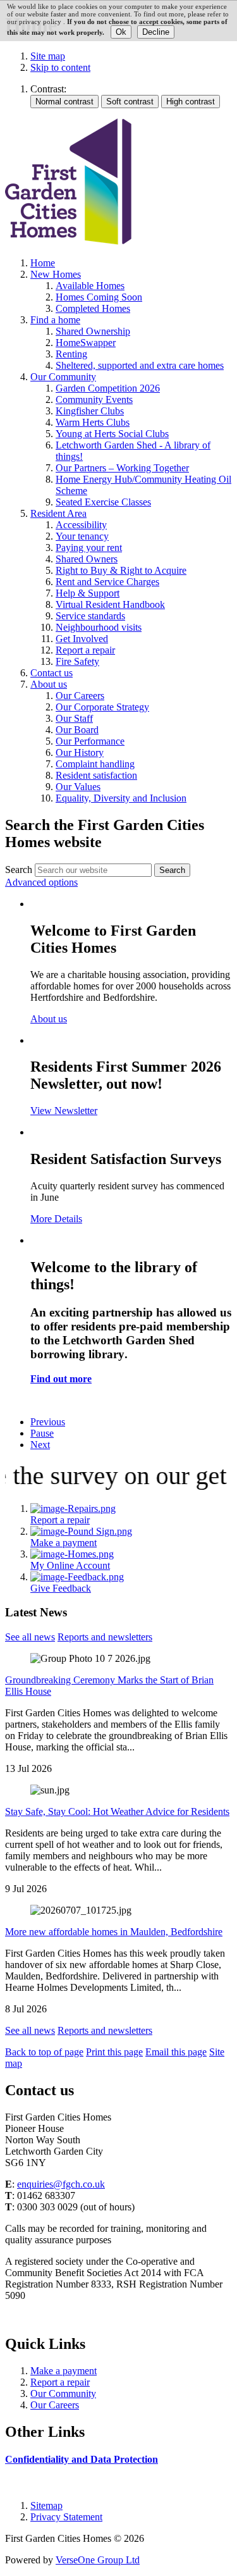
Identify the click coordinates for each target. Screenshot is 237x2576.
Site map (48, 56)
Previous (48, 1422)
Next (40, 1445)
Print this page (114, 2052)
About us (49, 1019)
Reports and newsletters (105, 1637)
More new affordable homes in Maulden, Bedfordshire (114, 1932)
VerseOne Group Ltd (98, 2560)
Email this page (176, 2052)
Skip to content (60, 67)
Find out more (61, 1379)
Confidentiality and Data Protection (82, 2459)
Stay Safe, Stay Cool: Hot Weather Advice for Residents (117, 1811)
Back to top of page (44, 2052)
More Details (56, 1219)
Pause (42, 1433)
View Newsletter (64, 1111)
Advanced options (41, 882)
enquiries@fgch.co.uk (61, 2184)
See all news (30, 1637)
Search (19, 870)
